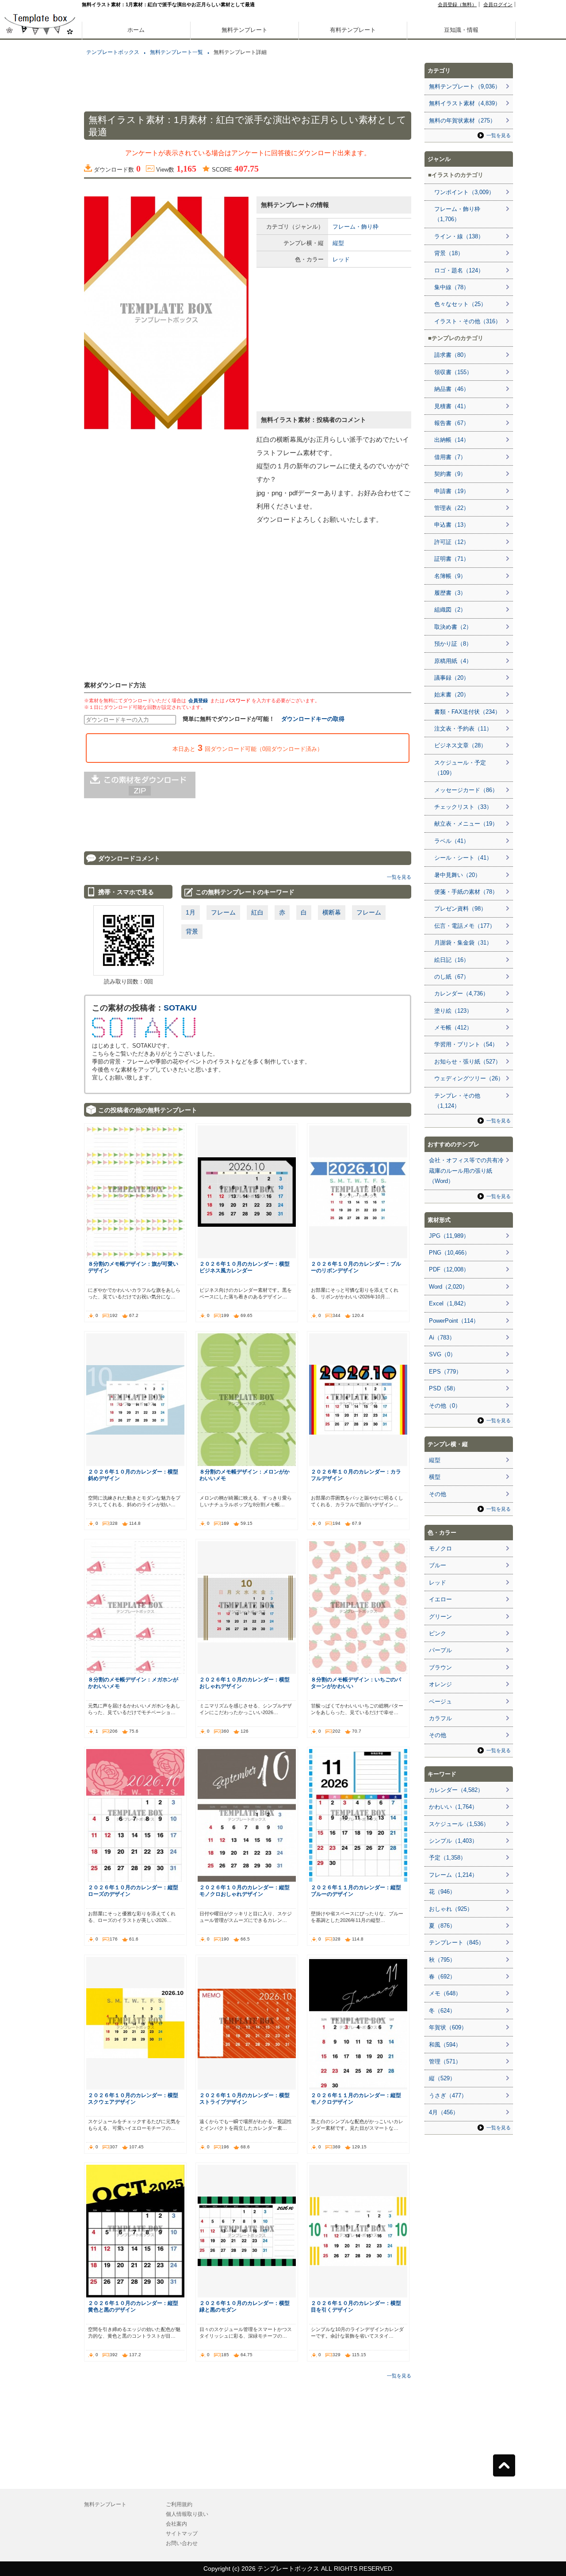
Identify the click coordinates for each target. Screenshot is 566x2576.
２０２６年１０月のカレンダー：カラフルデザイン (356, 1475)
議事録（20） (452, 678)
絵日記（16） (452, 960)
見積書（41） (452, 406)
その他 (438, 1494)
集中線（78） (452, 287)
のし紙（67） (452, 977)
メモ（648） (445, 1993)
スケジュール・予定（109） (460, 768)
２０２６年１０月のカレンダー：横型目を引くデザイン (356, 2306)
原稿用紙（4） (453, 661)
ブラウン (440, 1667)
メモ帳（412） (453, 1028)
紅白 (257, 912)
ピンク (438, 1633)
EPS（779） (445, 1372)
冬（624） (442, 2011)
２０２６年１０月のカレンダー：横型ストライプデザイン (245, 2098)
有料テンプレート (353, 30)
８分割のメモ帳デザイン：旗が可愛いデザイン (133, 1267)
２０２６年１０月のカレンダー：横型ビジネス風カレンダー (245, 1267)
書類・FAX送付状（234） (467, 712)
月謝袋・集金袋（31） (463, 943)
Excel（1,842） (449, 1303)
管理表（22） (452, 508)
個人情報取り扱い (187, 2514)
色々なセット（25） (460, 304)
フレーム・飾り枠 (356, 227)
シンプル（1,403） (453, 1841)
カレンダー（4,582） (456, 1790)
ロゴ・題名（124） (459, 270)
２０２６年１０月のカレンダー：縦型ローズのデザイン (133, 1891)
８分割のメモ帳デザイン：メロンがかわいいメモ (245, 1475)
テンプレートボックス (113, 52)
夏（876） (442, 1926)
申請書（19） (452, 491)
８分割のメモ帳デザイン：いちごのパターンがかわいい (356, 1683)
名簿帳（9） (450, 576)
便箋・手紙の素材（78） (466, 892)
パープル (440, 1650)
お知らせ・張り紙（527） (468, 1062)
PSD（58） (444, 1388)
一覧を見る (399, 877)
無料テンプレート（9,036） (465, 86)
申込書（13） (452, 525)
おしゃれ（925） (451, 1909)
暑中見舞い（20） (457, 875)
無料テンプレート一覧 (176, 52)
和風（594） (445, 2045)
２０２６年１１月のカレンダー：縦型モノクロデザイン (356, 2098)
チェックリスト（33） (463, 807)
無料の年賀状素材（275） (462, 121)
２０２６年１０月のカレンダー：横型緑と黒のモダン (245, 2306)
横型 (435, 1477)
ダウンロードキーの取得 (313, 719)
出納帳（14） (452, 440)
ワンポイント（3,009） (464, 192)
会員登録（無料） (457, 4)
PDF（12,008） (449, 1269)
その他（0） (445, 1406)
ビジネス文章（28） (460, 745)
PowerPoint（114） (454, 1321)
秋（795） (442, 1960)
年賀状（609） (448, 2027)
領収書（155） (453, 372)
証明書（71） (452, 559)
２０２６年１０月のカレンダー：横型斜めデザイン (133, 1475)
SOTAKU (180, 1008)
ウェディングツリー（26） (469, 1078)
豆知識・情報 (461, 30)
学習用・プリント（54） (466, 1044)
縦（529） (442, 2078)
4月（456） (444, 2112)
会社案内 (176, 2524)
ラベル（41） (452, 841)
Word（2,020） (448, 1287)
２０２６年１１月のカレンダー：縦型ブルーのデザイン (356, 1891)
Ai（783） (442, 1338)
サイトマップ (182, 2534)
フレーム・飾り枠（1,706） (457, 214)
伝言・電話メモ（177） (465, 926)
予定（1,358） (447, 1858)
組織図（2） (450, 610)
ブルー (438, 1565)
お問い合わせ (182, 2543)
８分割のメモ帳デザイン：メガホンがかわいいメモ (133, 1683)
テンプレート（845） (457, 1943)
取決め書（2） (453, 627)
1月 (191, 912)
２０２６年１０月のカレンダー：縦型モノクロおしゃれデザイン (245, 1891)
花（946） (442, 1892)
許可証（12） (452, 542)
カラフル (440, 1718)
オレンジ (440, 1684)
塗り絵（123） (453, 1011)
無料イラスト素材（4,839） (465, 103)
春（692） (442, 1977)
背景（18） (449, 253)
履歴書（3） (450, 593)
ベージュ (440, 1701)
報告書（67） (452, 423)
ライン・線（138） (459, 236)
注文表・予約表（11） (463, 729)
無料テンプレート (245, 30)
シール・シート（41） (463, 858)
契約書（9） (450, 474)
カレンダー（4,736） (461, 993)
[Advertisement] (40, 310)
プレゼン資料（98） (460, 909)
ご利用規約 (179, 2504)
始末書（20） (452, 695)
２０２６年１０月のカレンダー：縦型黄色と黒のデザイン (133, 2306)
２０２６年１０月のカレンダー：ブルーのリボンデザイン (356, 1267)
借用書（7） (450, 457)
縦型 (338, 243)
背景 (192, 931)
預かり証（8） (453, 644)
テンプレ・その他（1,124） (457, 1101)
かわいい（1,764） (453, 1807)
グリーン (440, 1617)
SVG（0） (442, 1354)
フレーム (223, 912)
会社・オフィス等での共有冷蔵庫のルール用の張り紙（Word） (466, 1171)
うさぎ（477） (448, 2096)
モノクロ (440, 1548)
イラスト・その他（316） (468, 321)
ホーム (136, 30)
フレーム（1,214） (453, 1875)
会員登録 (198, 700)
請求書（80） (452, 355)
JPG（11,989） (449, 1236)
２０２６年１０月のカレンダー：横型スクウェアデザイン (133, 2098)
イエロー (440, 1599)
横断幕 (332, 912)
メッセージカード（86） (466, 790)
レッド (341, 259)
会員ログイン (498, 4)
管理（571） (445, 2061)
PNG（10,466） (449, 1253)
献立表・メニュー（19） (466, 824)
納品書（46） (452, 389)
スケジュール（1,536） (459, 1824)
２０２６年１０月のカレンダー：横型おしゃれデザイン (245, 1683)
